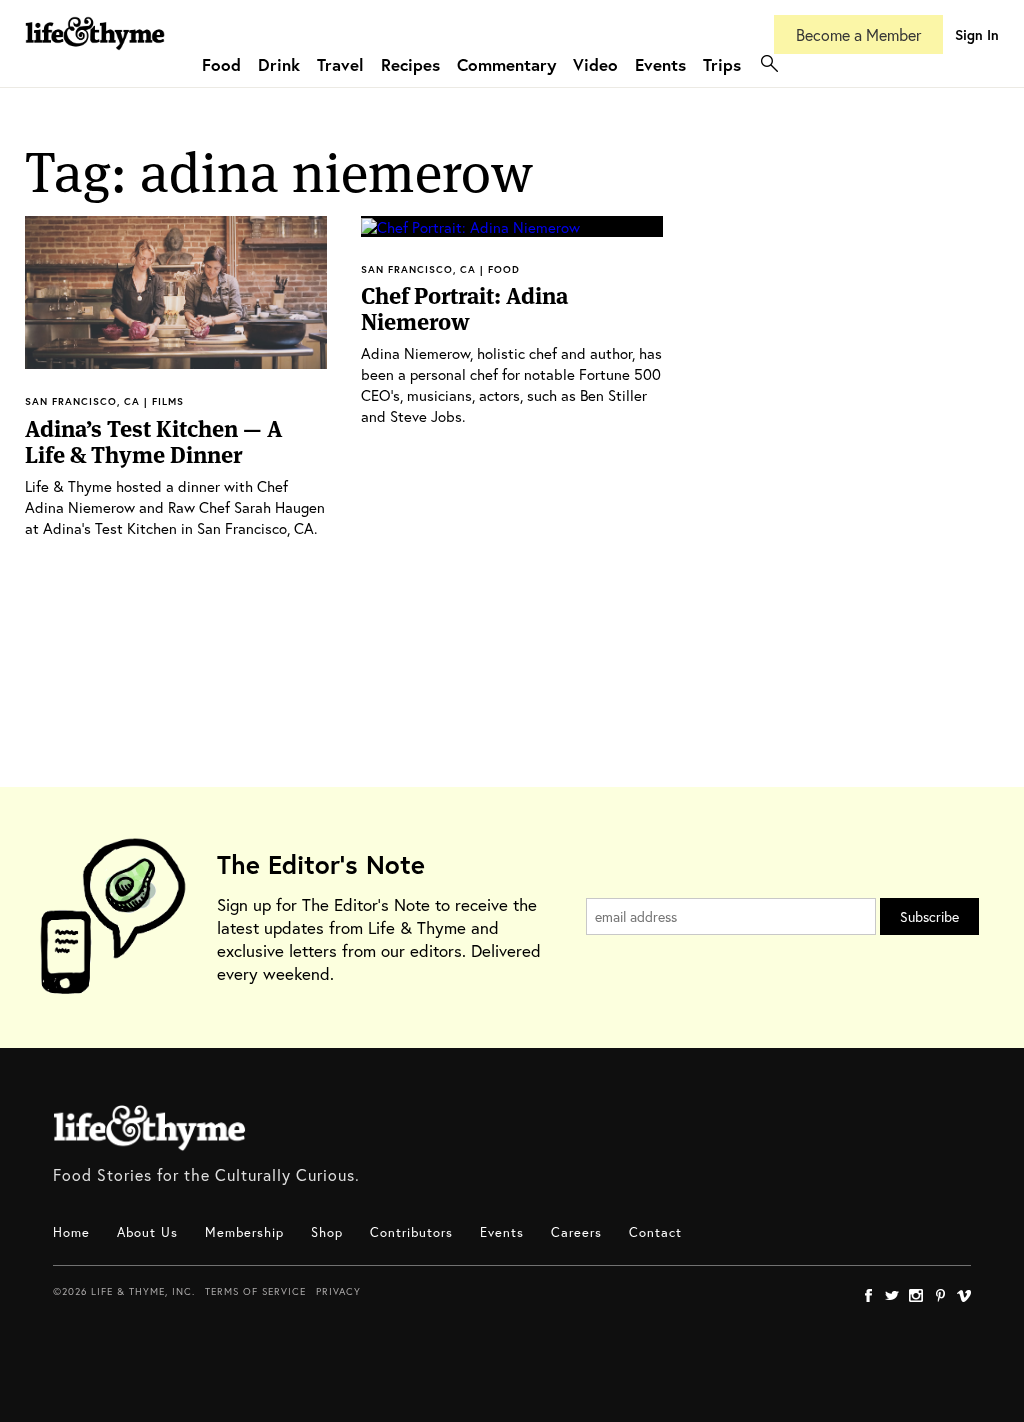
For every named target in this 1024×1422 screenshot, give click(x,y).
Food (221, 64)
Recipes (410, 64)
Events (660, 64)
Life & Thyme (149, 1128)
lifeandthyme (95, 54)
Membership (244, 1232)
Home (71, 1232)
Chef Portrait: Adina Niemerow (464, 309)
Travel (340, 64)
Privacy (338, 1291)
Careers (576, 1232)
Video (595, 64)
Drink (279, 64)
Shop (327, 1232)
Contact (655, 1232)
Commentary (506, 64)
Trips (722, 64)
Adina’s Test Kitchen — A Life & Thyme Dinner (153, 442)
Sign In (977, 34)
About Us (147, 1232)
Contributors (411, 1232)
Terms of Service (255, 1291)
